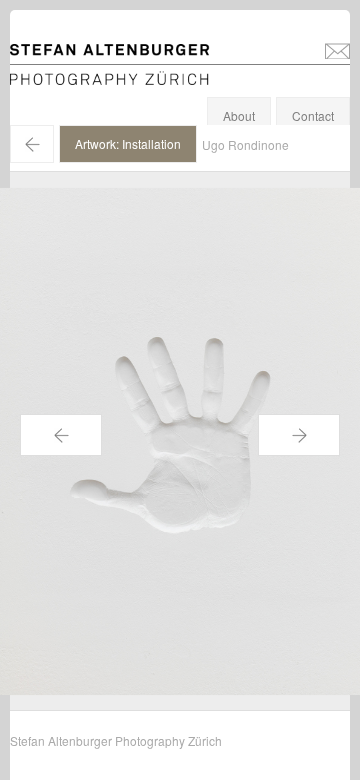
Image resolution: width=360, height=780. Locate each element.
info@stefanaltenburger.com (337, 50)
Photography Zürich (63, 74)
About (239, 115)
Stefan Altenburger (123, 53)
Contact (313, 115)
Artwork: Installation (128, 143)
